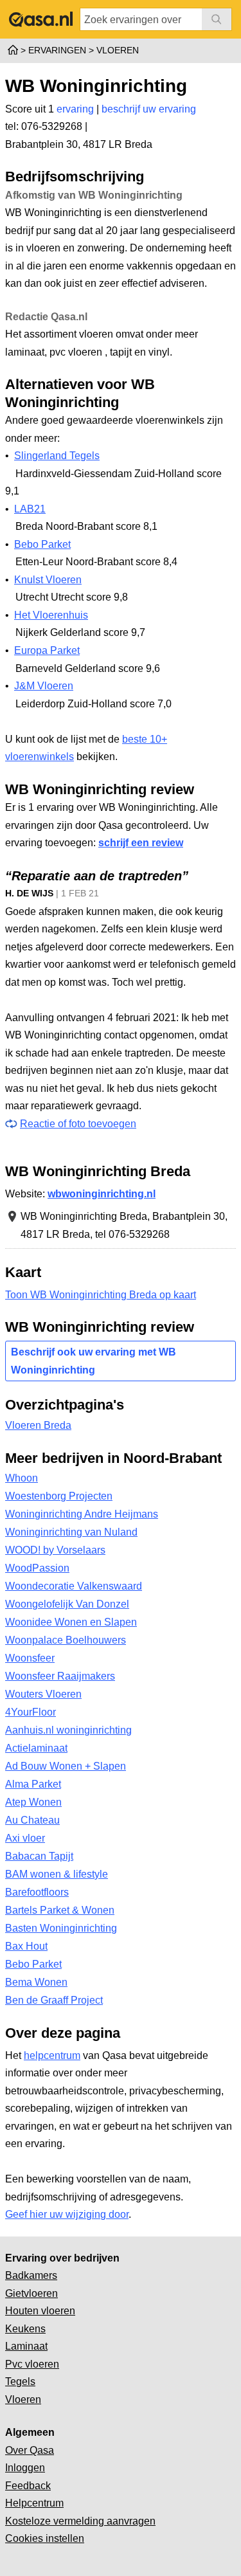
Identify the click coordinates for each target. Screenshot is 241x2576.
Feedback (28, 2486)
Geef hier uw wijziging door (67, 2214)
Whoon (22, 1478)
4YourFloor (31, 1712)
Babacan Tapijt (39, 1856)
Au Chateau (32, 1820)
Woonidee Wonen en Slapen (71, 1622)
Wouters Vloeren (43, 1694)
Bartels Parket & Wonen (60, 1910)
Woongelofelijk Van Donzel (67, 1604)
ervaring (75, 109)
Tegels (20, 2381)
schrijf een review (141, 843)
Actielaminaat (36, 1748)
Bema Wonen (36, 1982)
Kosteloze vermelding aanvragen (80, 2521)
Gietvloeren (31, 2293)
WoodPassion (37, 1568)
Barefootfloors (37, 1892)
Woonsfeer (30, 1658)
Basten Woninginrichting (61, 1928)
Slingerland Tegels (57, 456)
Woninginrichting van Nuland (71, 1532)
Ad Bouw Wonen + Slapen (66, 1766)
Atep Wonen (33, 1802)
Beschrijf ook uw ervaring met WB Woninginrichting (94, 1361)
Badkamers (31, 2275)
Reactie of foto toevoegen (78, 1124)
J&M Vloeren (44, 686)
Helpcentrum (34, 2503)
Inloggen (25, 2468)
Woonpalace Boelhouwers (66, 1640)
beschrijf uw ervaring (149, 109)
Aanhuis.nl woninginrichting (68, 1730)
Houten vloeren (40, 2311)
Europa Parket (47, 650)
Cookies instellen (45, 2538)
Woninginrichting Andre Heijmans (82, 1514)
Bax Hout (26, 1946)
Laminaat (26, 2346)
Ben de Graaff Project (54, 2000)
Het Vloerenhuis (51, 615)
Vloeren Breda (38, 1425)
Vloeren (23, 2399)
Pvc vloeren (32, 2364)
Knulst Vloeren (48, 580)
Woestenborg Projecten (59, 1496)
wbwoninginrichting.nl (102, 1194)
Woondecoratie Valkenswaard (74, 1586)
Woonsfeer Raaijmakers (60, 1676)
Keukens (25, 2329)
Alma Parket (33, 1784)
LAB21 (30, 509)
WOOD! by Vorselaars (55, 1550)
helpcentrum (52, 2055)
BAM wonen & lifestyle (57, 1874)
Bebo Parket (42, 544)
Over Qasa (30, 2450)
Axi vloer (25, 1838)
